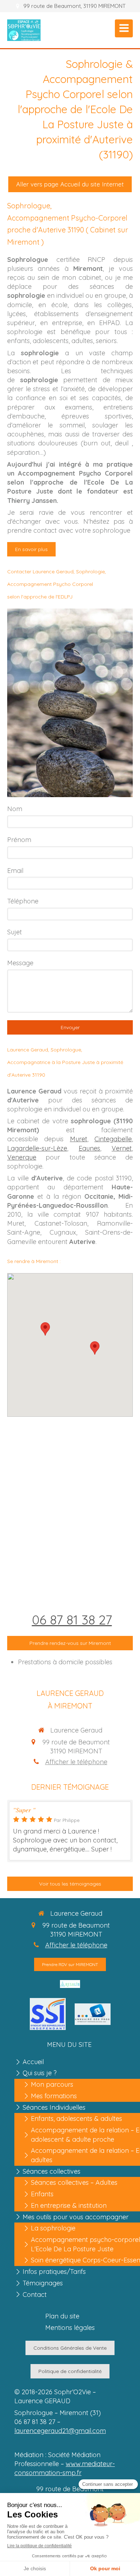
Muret (79, 1139)
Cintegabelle (113, 1139)
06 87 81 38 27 (72, 1620)
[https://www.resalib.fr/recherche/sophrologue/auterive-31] (70, 1983)
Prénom (19, 840)
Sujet (15, 932)
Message (20, 963)
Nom (15, 809)
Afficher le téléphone (76, 1762)
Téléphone (23, 901)
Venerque (22, 1157)
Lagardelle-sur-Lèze (37, 1148)
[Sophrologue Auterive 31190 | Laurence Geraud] (24, 30)
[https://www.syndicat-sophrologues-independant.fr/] (48, 2014)
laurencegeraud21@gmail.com (60, 2431)
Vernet (122, 1148)
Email (15, 871)
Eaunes (89, 1148)
